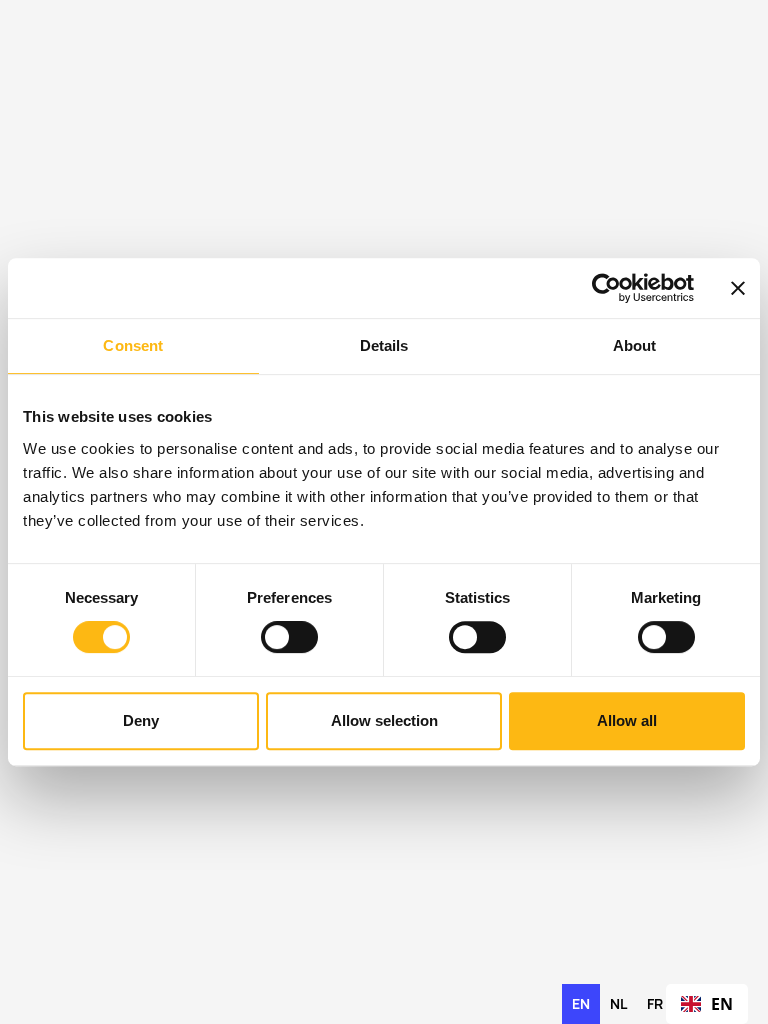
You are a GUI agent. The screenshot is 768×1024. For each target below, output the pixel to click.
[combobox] (707, 1004)
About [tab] (635, 345)
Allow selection (384, 720)
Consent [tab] (133, 345)
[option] (618, 1004)
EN (722, 1004)
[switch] (289, 637)
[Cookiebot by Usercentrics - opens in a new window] (606, 288)
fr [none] (655, 1003)
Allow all (627, 720)
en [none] (581, 1003)
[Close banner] (738, 288)
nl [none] (618, 1003)
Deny (141, 720)
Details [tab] (384, 345)
